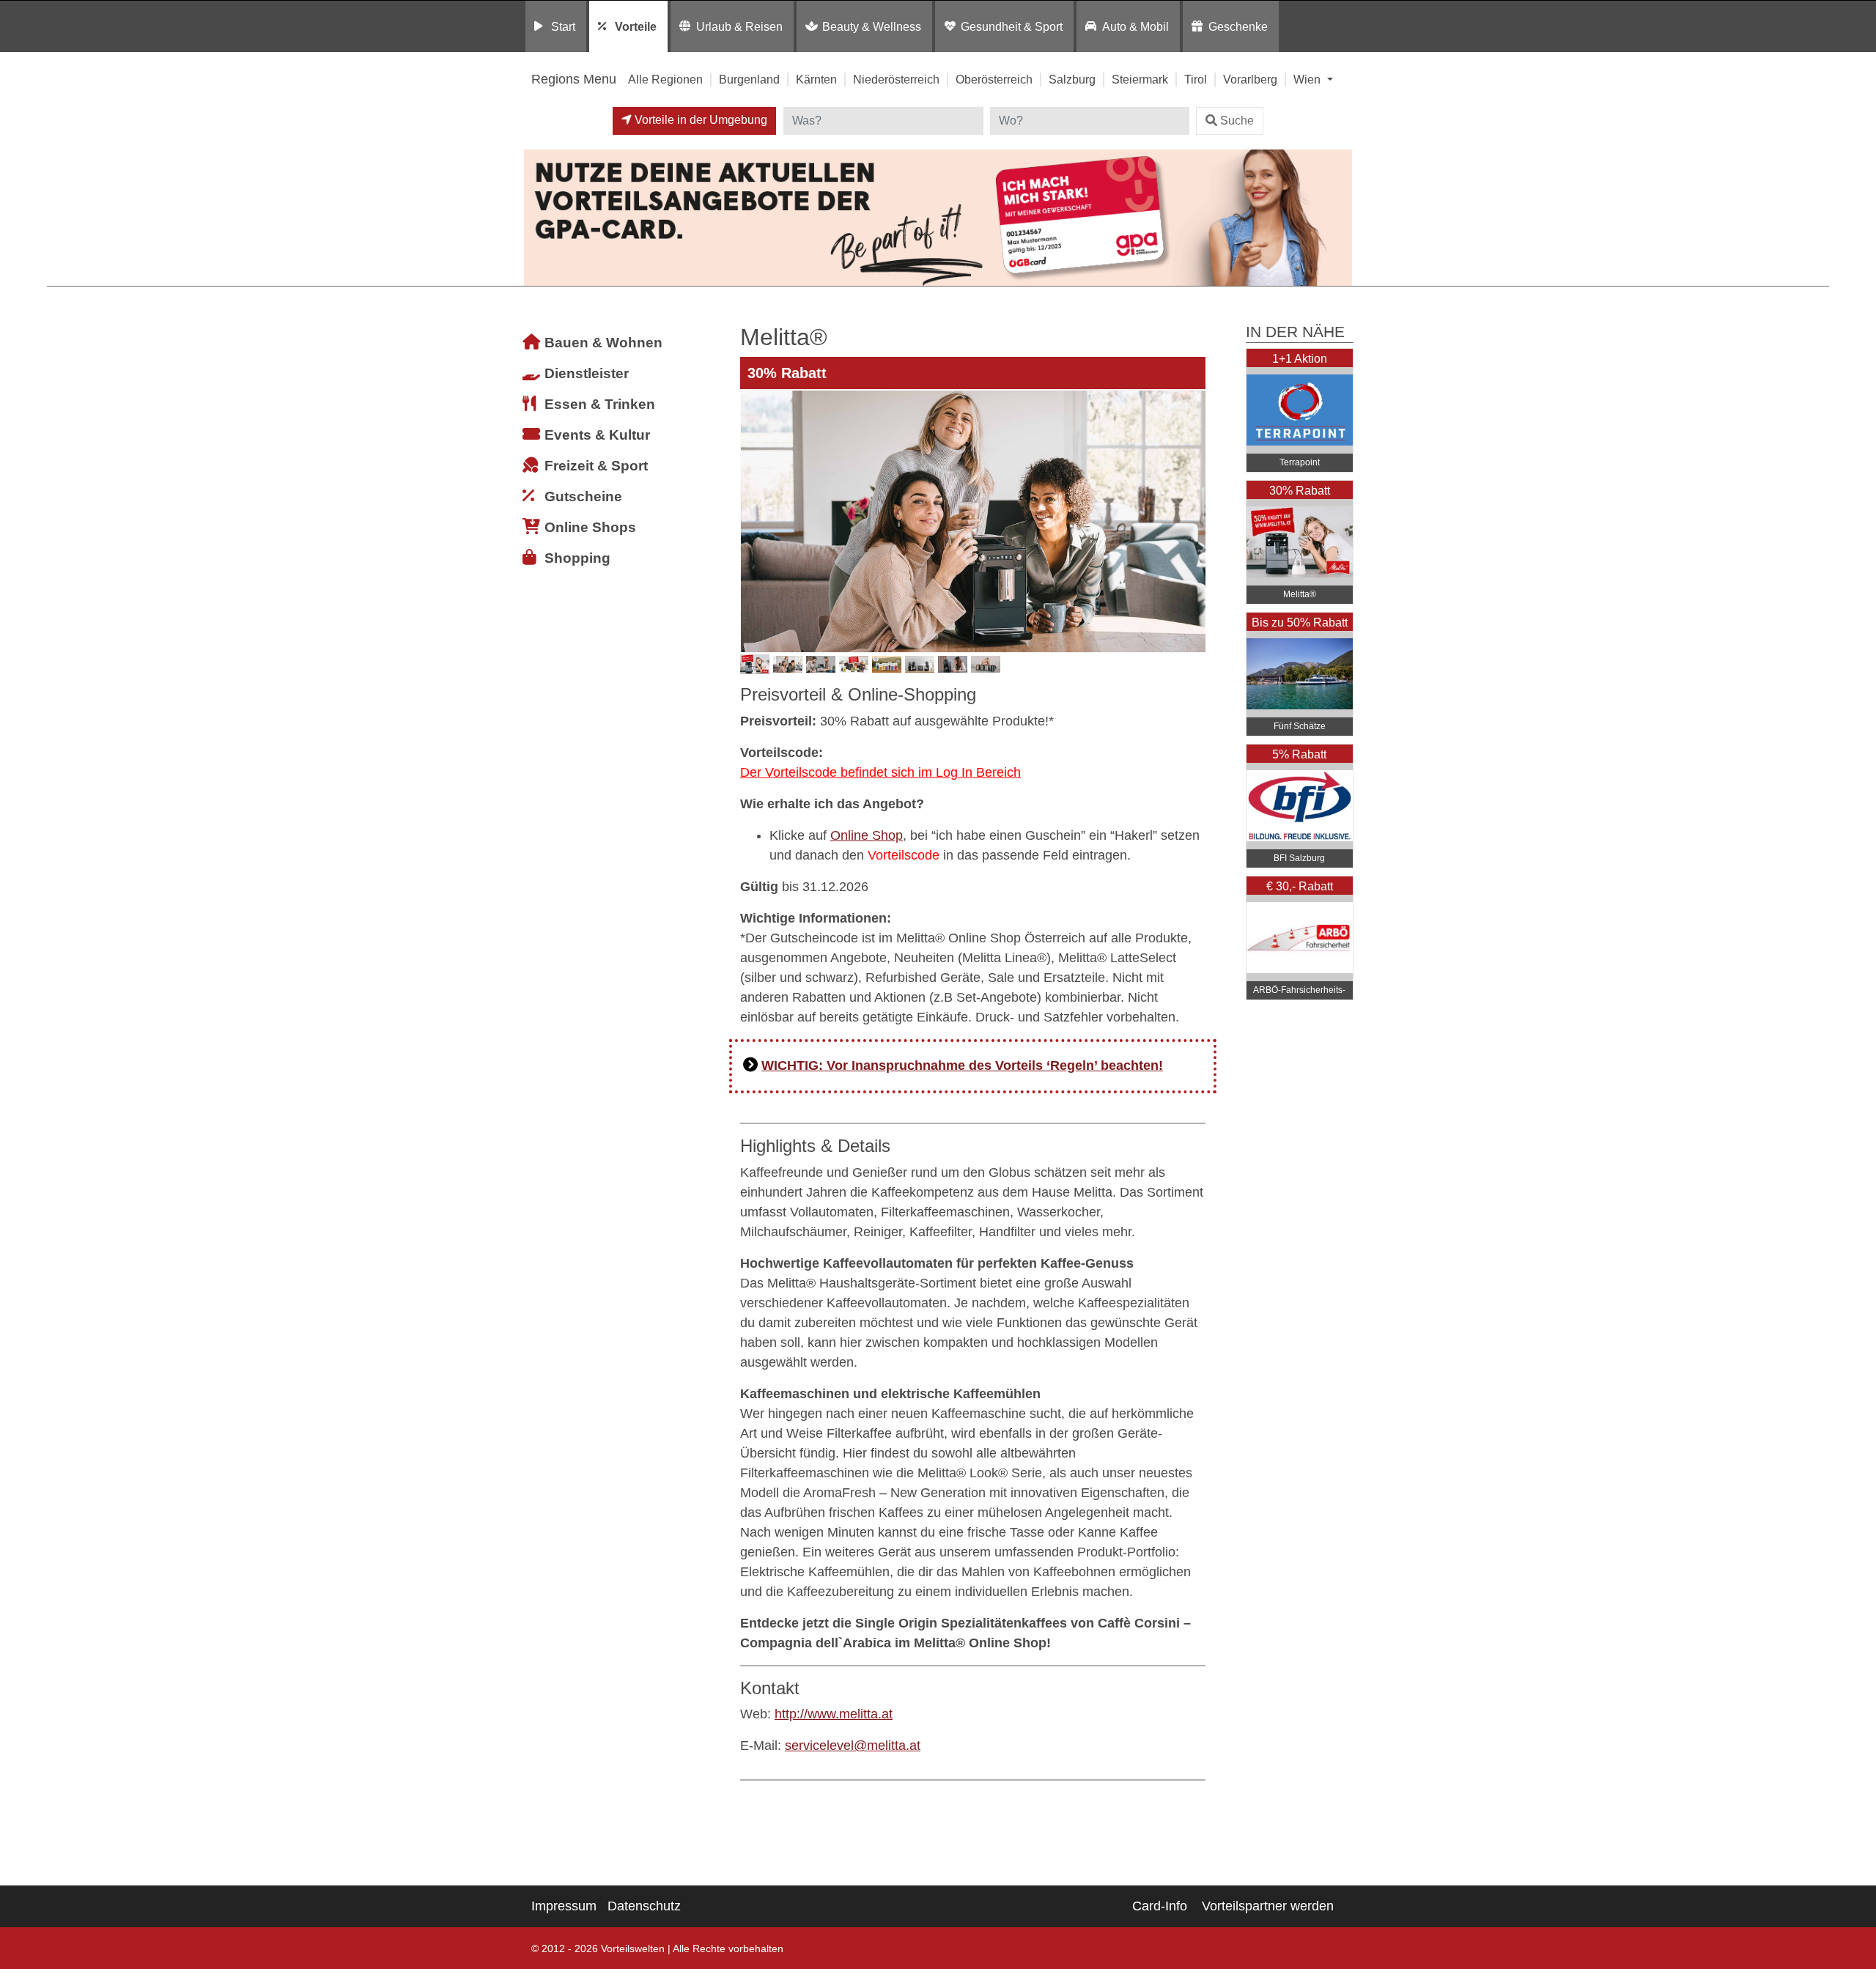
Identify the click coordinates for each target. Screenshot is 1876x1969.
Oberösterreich (994, 79)
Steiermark (1140, 79)
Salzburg (1072, 79)
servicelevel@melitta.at (853, 1745)
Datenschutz (644, 1906)
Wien (1308, 79)
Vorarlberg (1250, 79)
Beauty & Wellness (872, 26)
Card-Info (1160, 1906)
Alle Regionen (665, 79)
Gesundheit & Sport (1012, 26)
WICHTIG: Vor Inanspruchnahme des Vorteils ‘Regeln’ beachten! (962, 1065)
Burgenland (749, 79)
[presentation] (754, 521)
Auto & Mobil (1135, 26)
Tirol (1196, 79)
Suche (1237, 121)
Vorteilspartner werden (1268, 1906)
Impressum (564, 1906)
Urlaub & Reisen (739, 26)
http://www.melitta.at (834, 1714)
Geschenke (1238, 26)
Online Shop (867, 835)
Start (563, 26)
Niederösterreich (896, 79)
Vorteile (636, 26)
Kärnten (816, 79)
